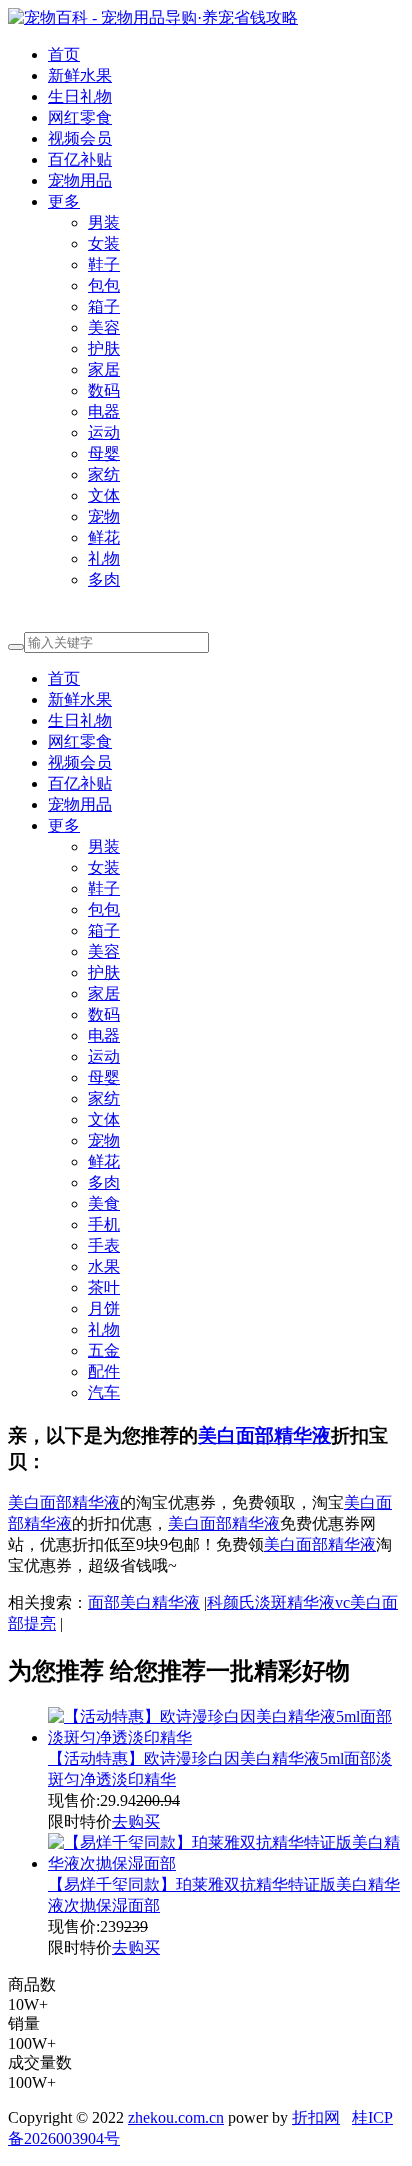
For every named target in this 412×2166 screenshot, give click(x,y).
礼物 (104, 558)
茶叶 (104, 1287)
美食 (104, 1203)
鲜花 (104, 537)
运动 (104, 432)
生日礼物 (80, 96)
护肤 (104, 348)
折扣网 (316, 2117)
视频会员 (80, 138)
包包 (104, 285)
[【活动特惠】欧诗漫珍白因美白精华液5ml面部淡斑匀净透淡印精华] (226, 1737)
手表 (104, 1245)
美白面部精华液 (264, 1435)
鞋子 (104, 264)
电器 (104, 411)
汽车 (104, 1392)
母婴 (104, 453)
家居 (104, 369)
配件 (104, 1371)
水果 (104, 1266)
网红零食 (80, 117)
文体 (104, 495)
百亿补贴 (80, 159)
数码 (104, 390)
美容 (104, 327)
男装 (104, 222)
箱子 (104, 306)
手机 (104, 1224)
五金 (104, 1350)
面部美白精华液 (144, 1602)
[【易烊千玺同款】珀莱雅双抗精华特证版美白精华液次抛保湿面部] (226, 1863)
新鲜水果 (80, 75)
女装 (104, 243)
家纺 (104, 474)
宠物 (104, 516)
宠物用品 (80, 180)
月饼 (104, 1308)
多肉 (104, 579)
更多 (64, 201)
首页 (64, 54)
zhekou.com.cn (176, 2117)
